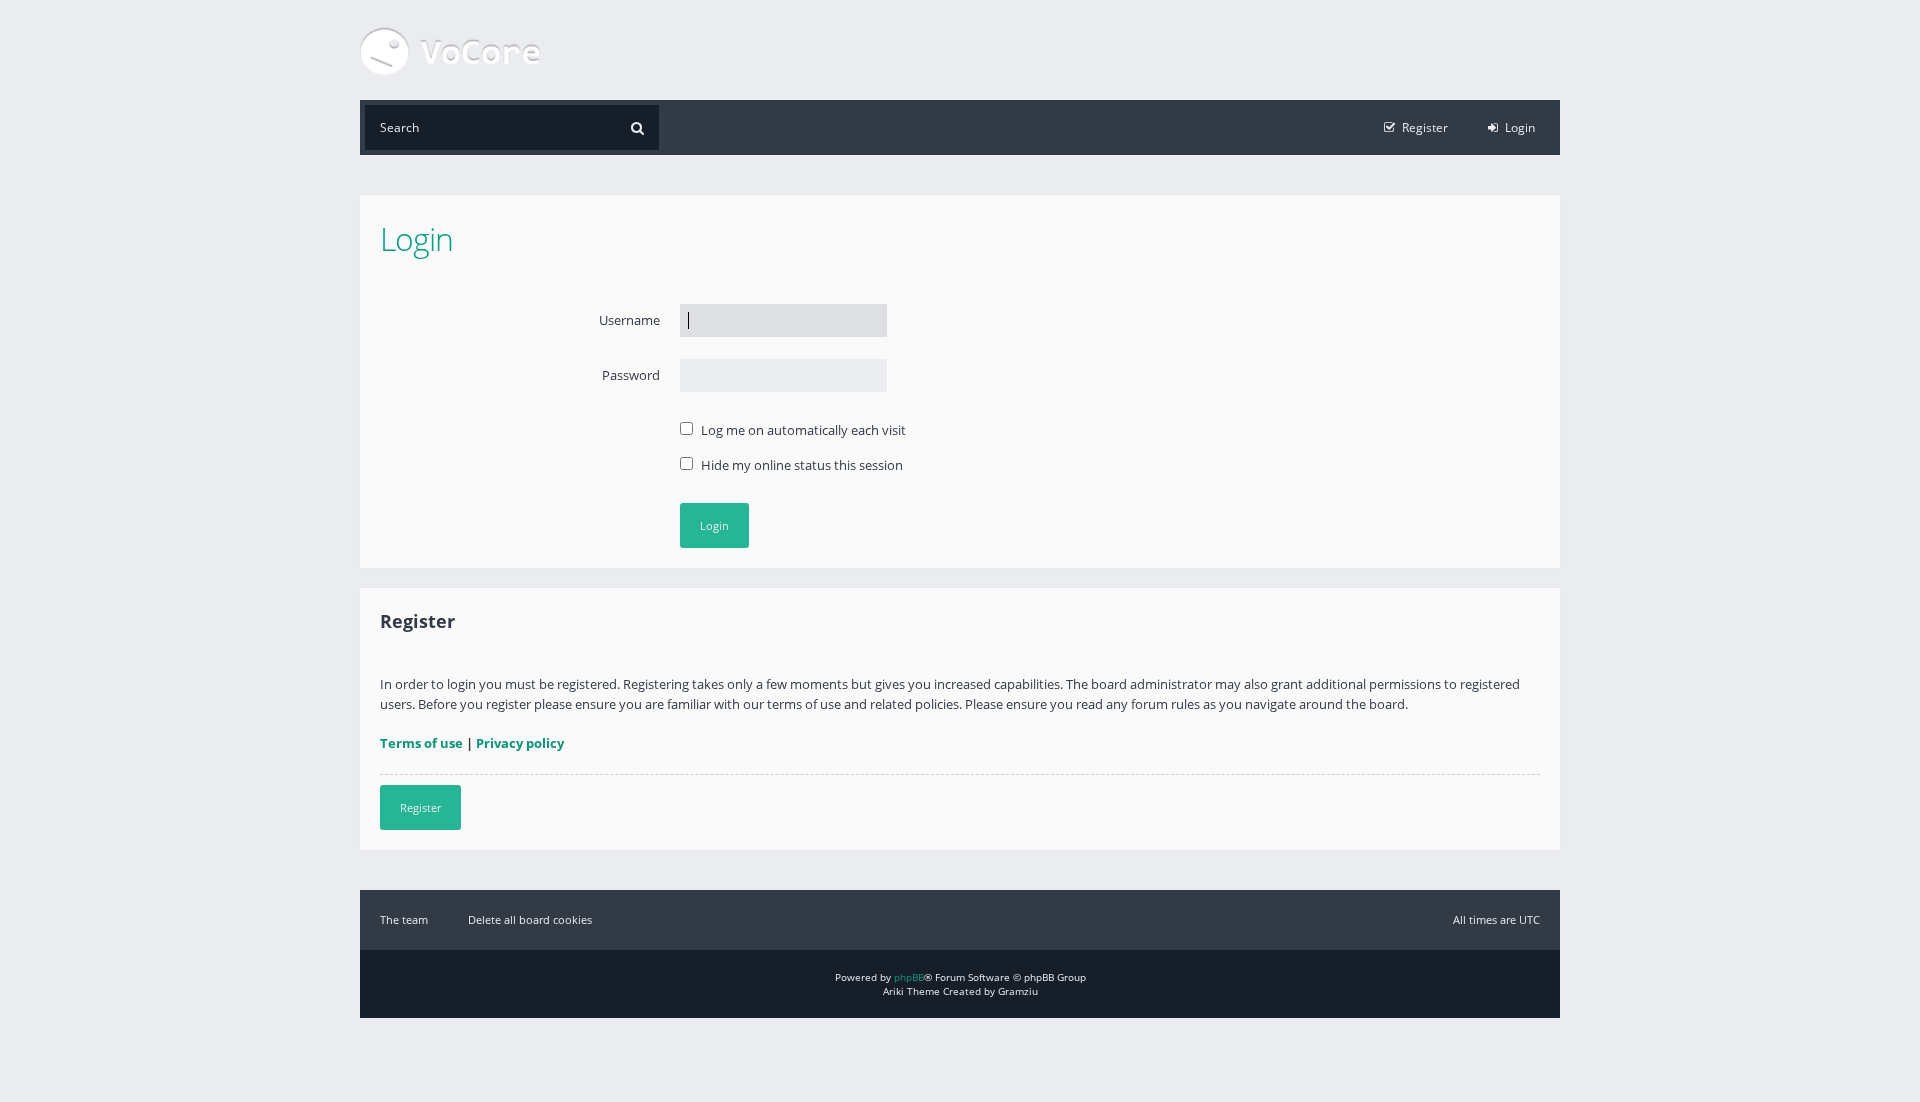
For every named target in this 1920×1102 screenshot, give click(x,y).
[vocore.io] (450, 50)
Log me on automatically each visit (802, 430)
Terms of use (421, 743)
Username (629, 320)
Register (420, 807)
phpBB (909, 977)
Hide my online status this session (800, 465)
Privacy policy (520, 743)
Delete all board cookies (530, 919)
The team (404, 919)
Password (631, 375)
